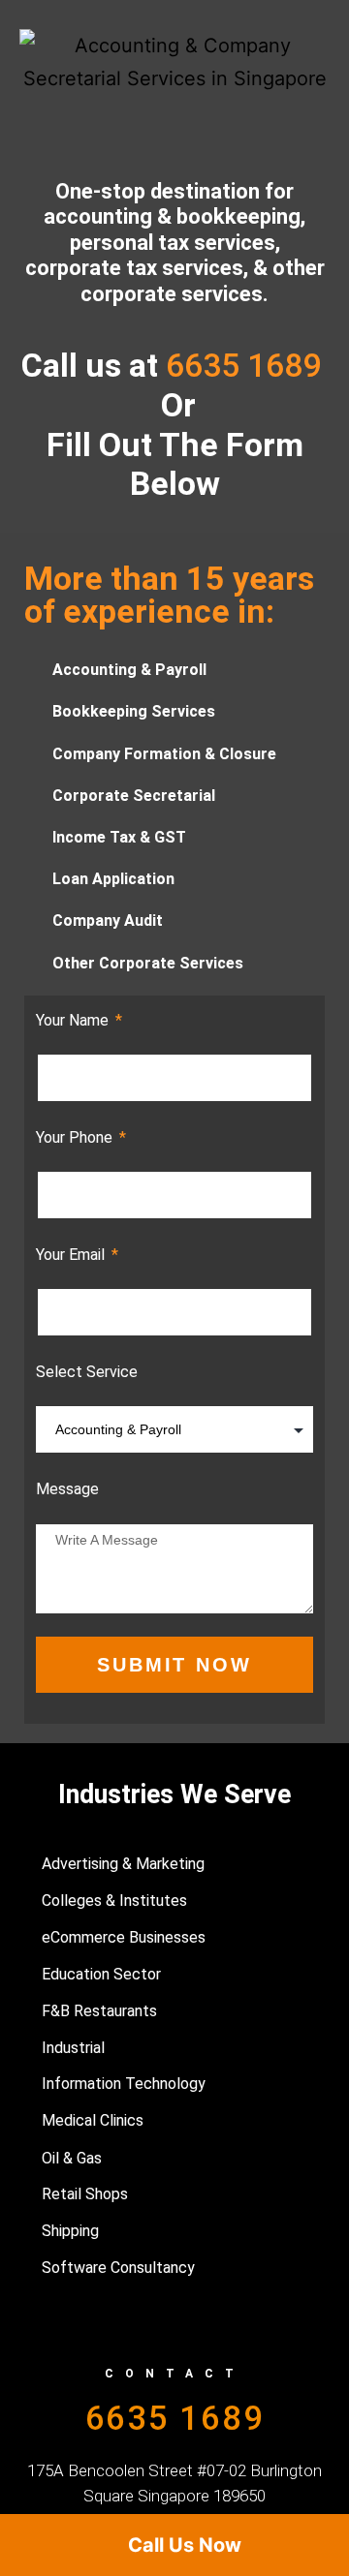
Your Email (72, 1255)
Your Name (74, 1020)
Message (67, 1489)
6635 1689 (175, 2419)
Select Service (87, 1372)
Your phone (76, 1137)
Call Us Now (182, 2545)
